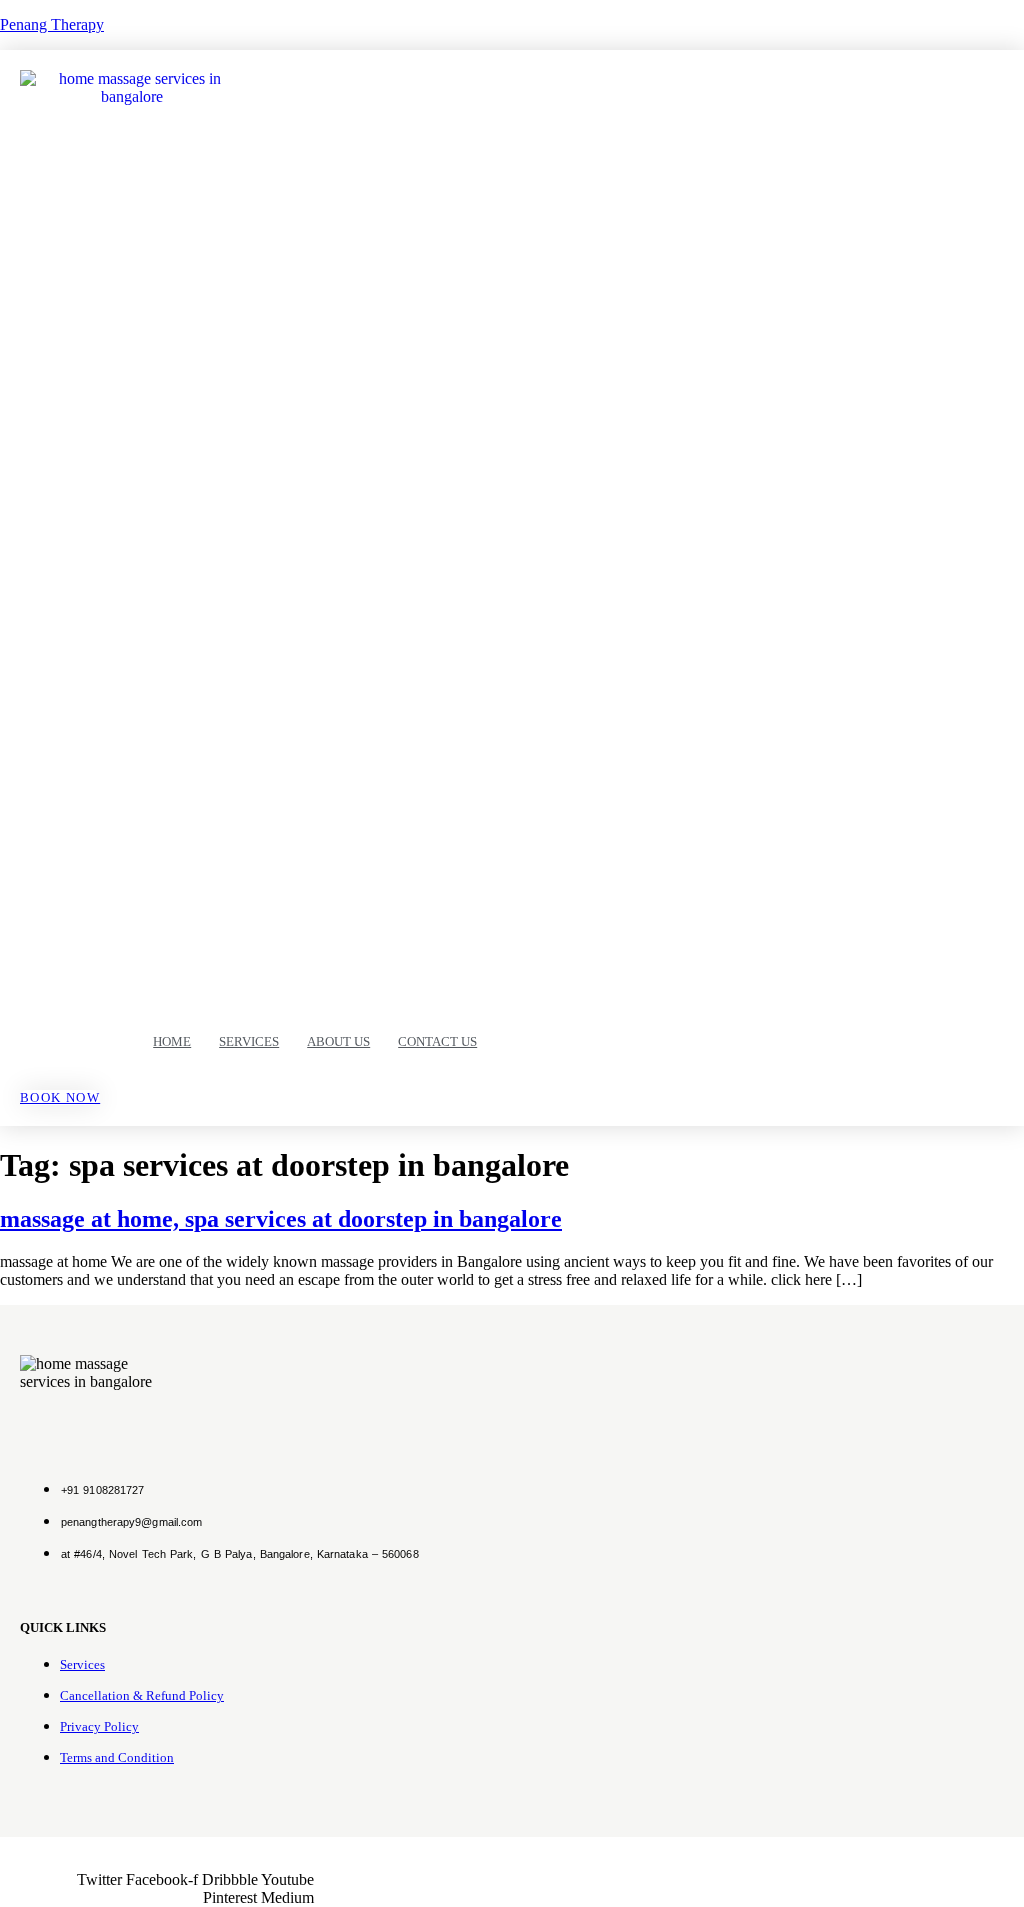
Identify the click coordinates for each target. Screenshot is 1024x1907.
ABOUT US (338, 1041)
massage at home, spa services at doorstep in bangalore (281, 1219)
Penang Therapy (52, 24)
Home (172, 1041)
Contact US (437, 1041)
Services (249, 1041)
